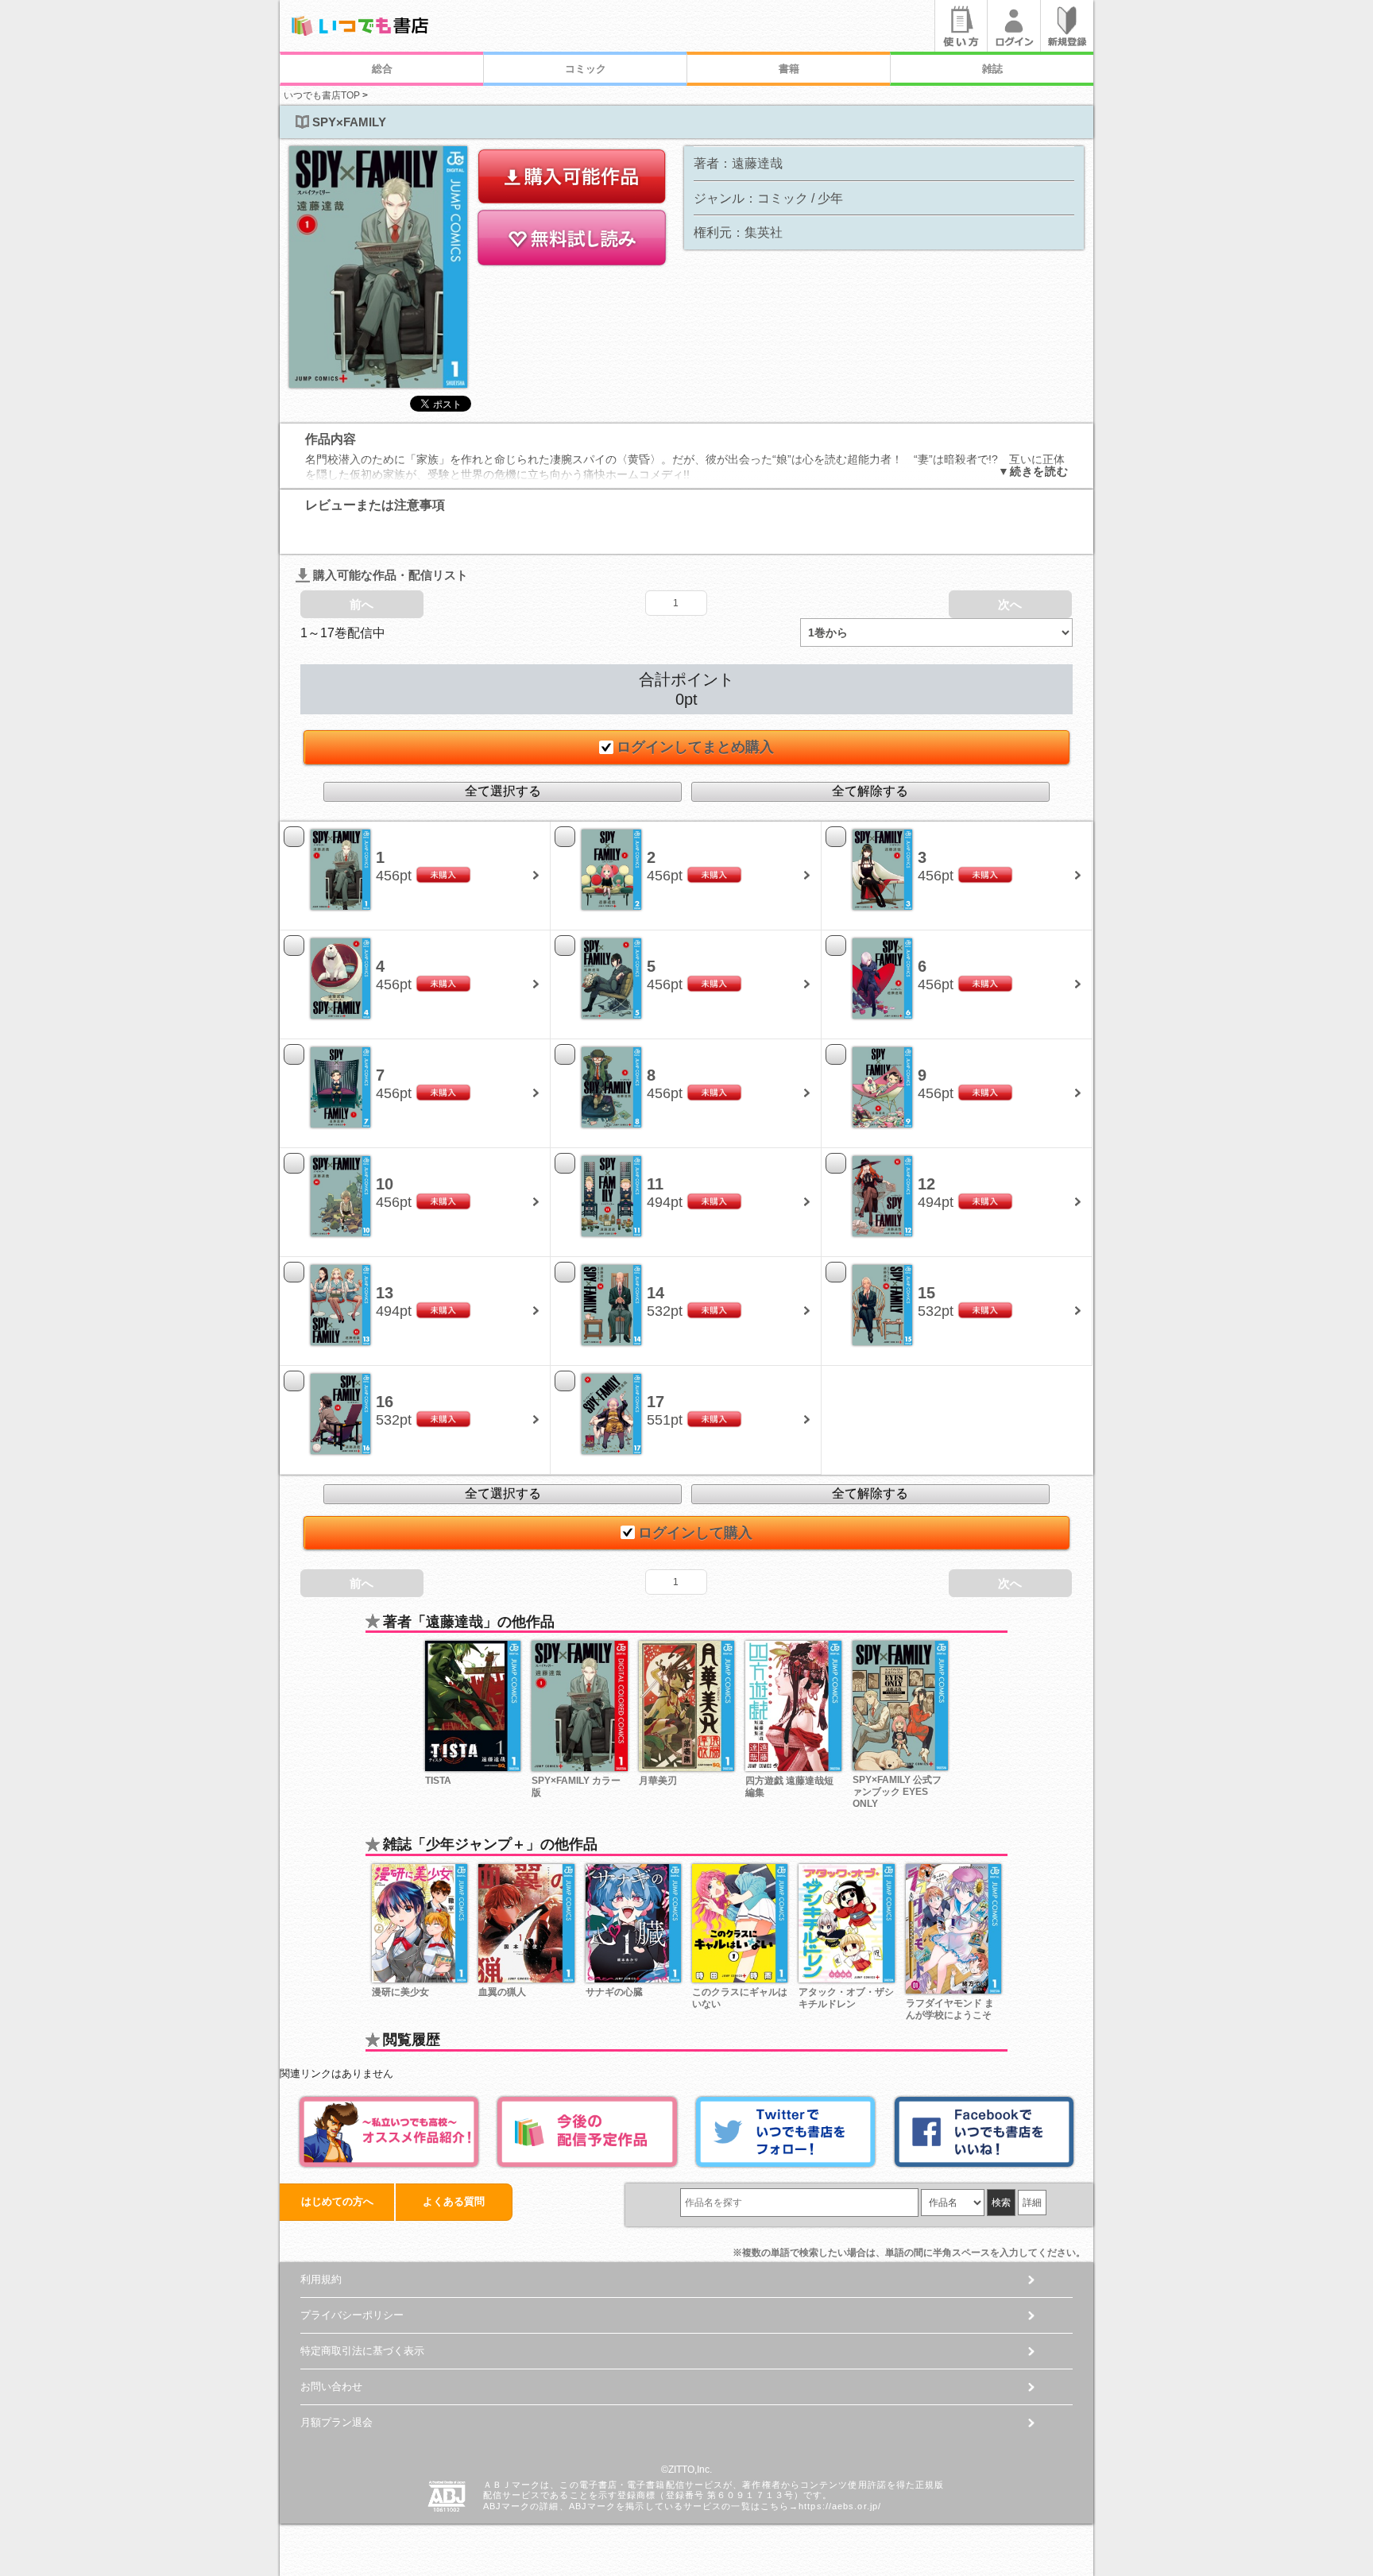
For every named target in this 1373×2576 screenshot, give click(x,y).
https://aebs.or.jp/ (840, 2506)
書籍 (789, 69)
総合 (382, 69)
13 (385, 1293)
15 (926, 1293)
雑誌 (992, 69)
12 (926, 1184)
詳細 (1032, 2203)
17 (656, 1402)
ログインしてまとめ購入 (695, 747)
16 (385, 1402)
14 (656, 1293)
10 (385, 1184)
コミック (586, 69)
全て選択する (503, 791)
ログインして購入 (695, 1533)
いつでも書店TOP (322, 95)
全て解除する (870, 791)
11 (655, 1184)
